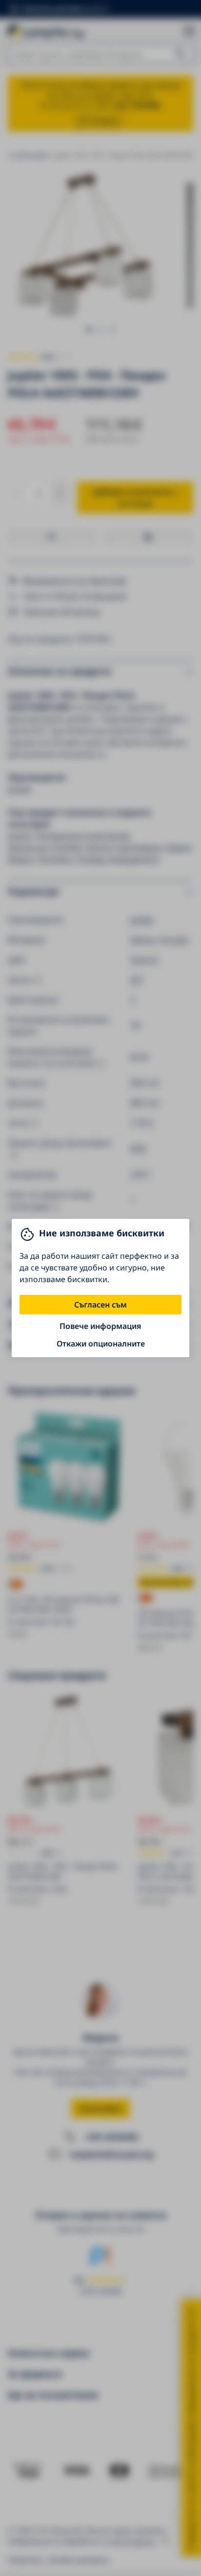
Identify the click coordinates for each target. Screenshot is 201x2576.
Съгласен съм (100, 1305)
